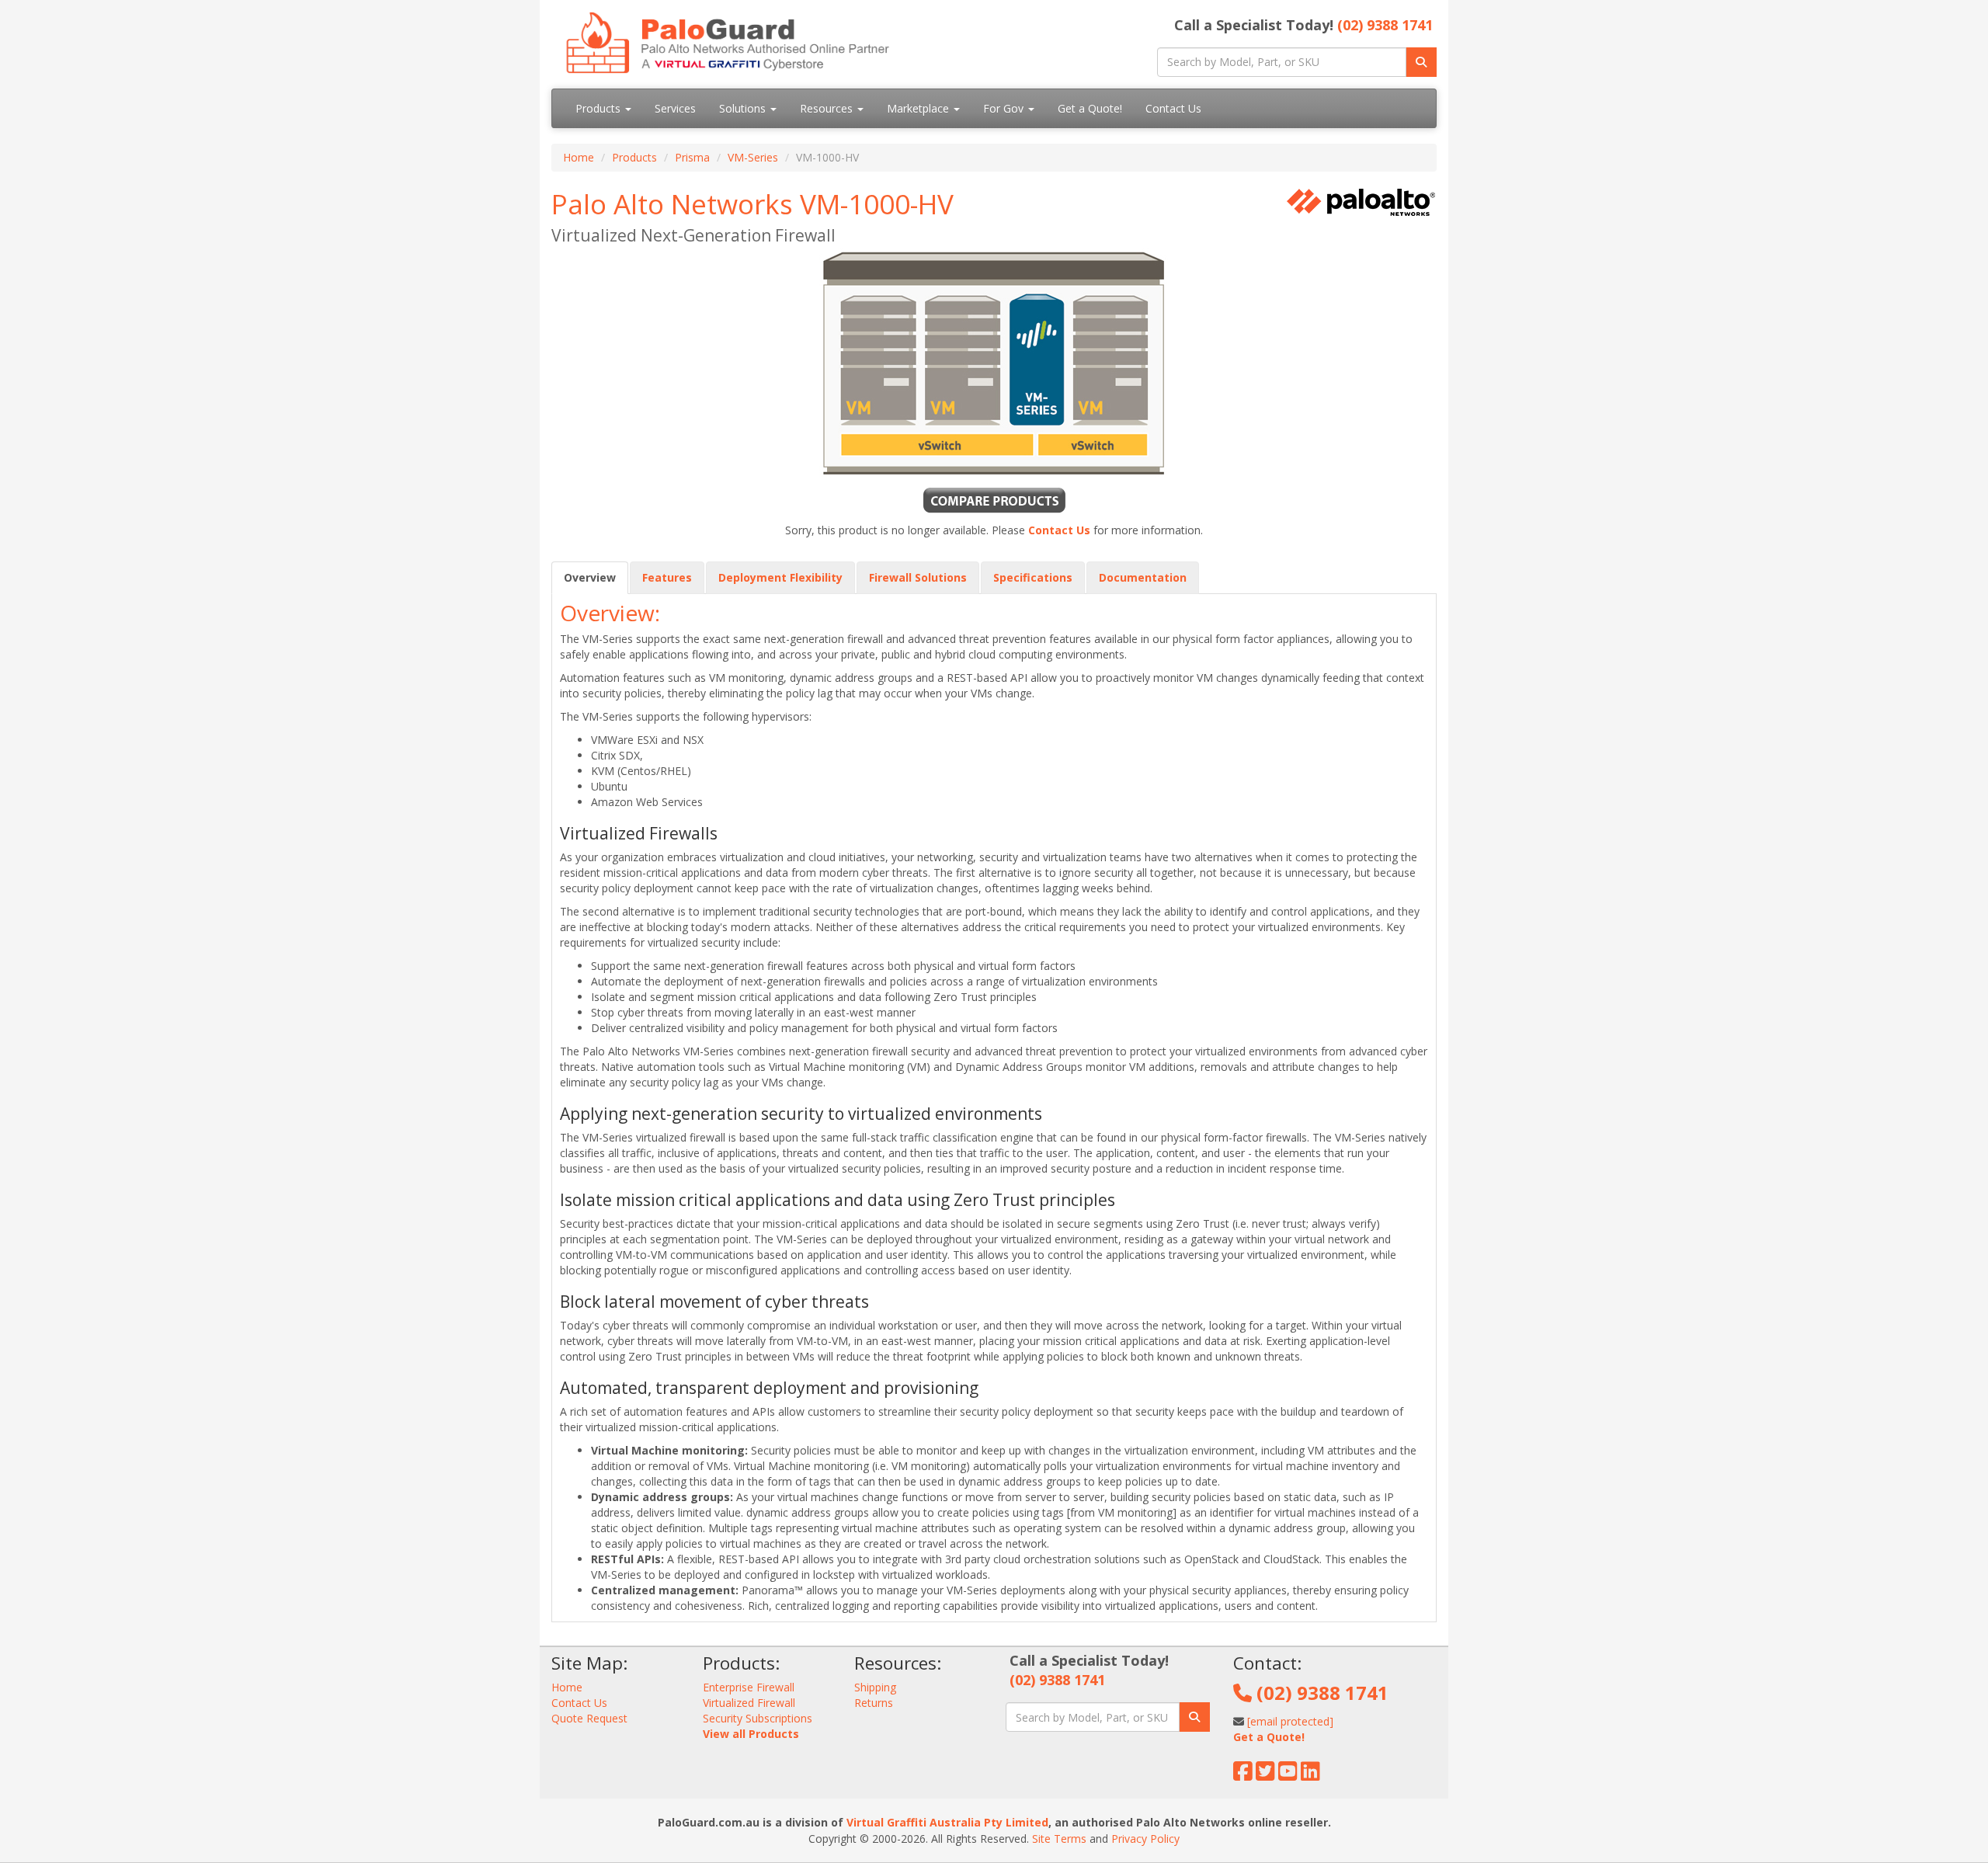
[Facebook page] (1243, 1775)
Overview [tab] (590, 577)
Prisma (692, 157)
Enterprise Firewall (749, 1687)
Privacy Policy (1145, 1839)
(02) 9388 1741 (1385, 25)
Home (579, 157)
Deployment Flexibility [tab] (780, 577)
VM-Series (753, 157)
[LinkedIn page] (1310, 1775)
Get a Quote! (1090, 108)
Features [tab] (667, 577)
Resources (828, 108)
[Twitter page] (1265, 1775)
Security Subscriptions (758, 1718)
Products (600, 108)
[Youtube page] (1288, 1775)
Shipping (875, 1687)
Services (675, 108)
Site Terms (1059, 1839)
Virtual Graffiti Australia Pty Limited (947, 1822)
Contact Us (1173, 108)
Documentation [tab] (1143, 577)
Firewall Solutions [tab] (918, 577)
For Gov (1005, 108)
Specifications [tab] (1033, 577)
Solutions (744, 108)
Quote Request (589, 1718)
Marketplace (919, 108)
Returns (874, 1703)
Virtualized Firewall (749, 1703)
